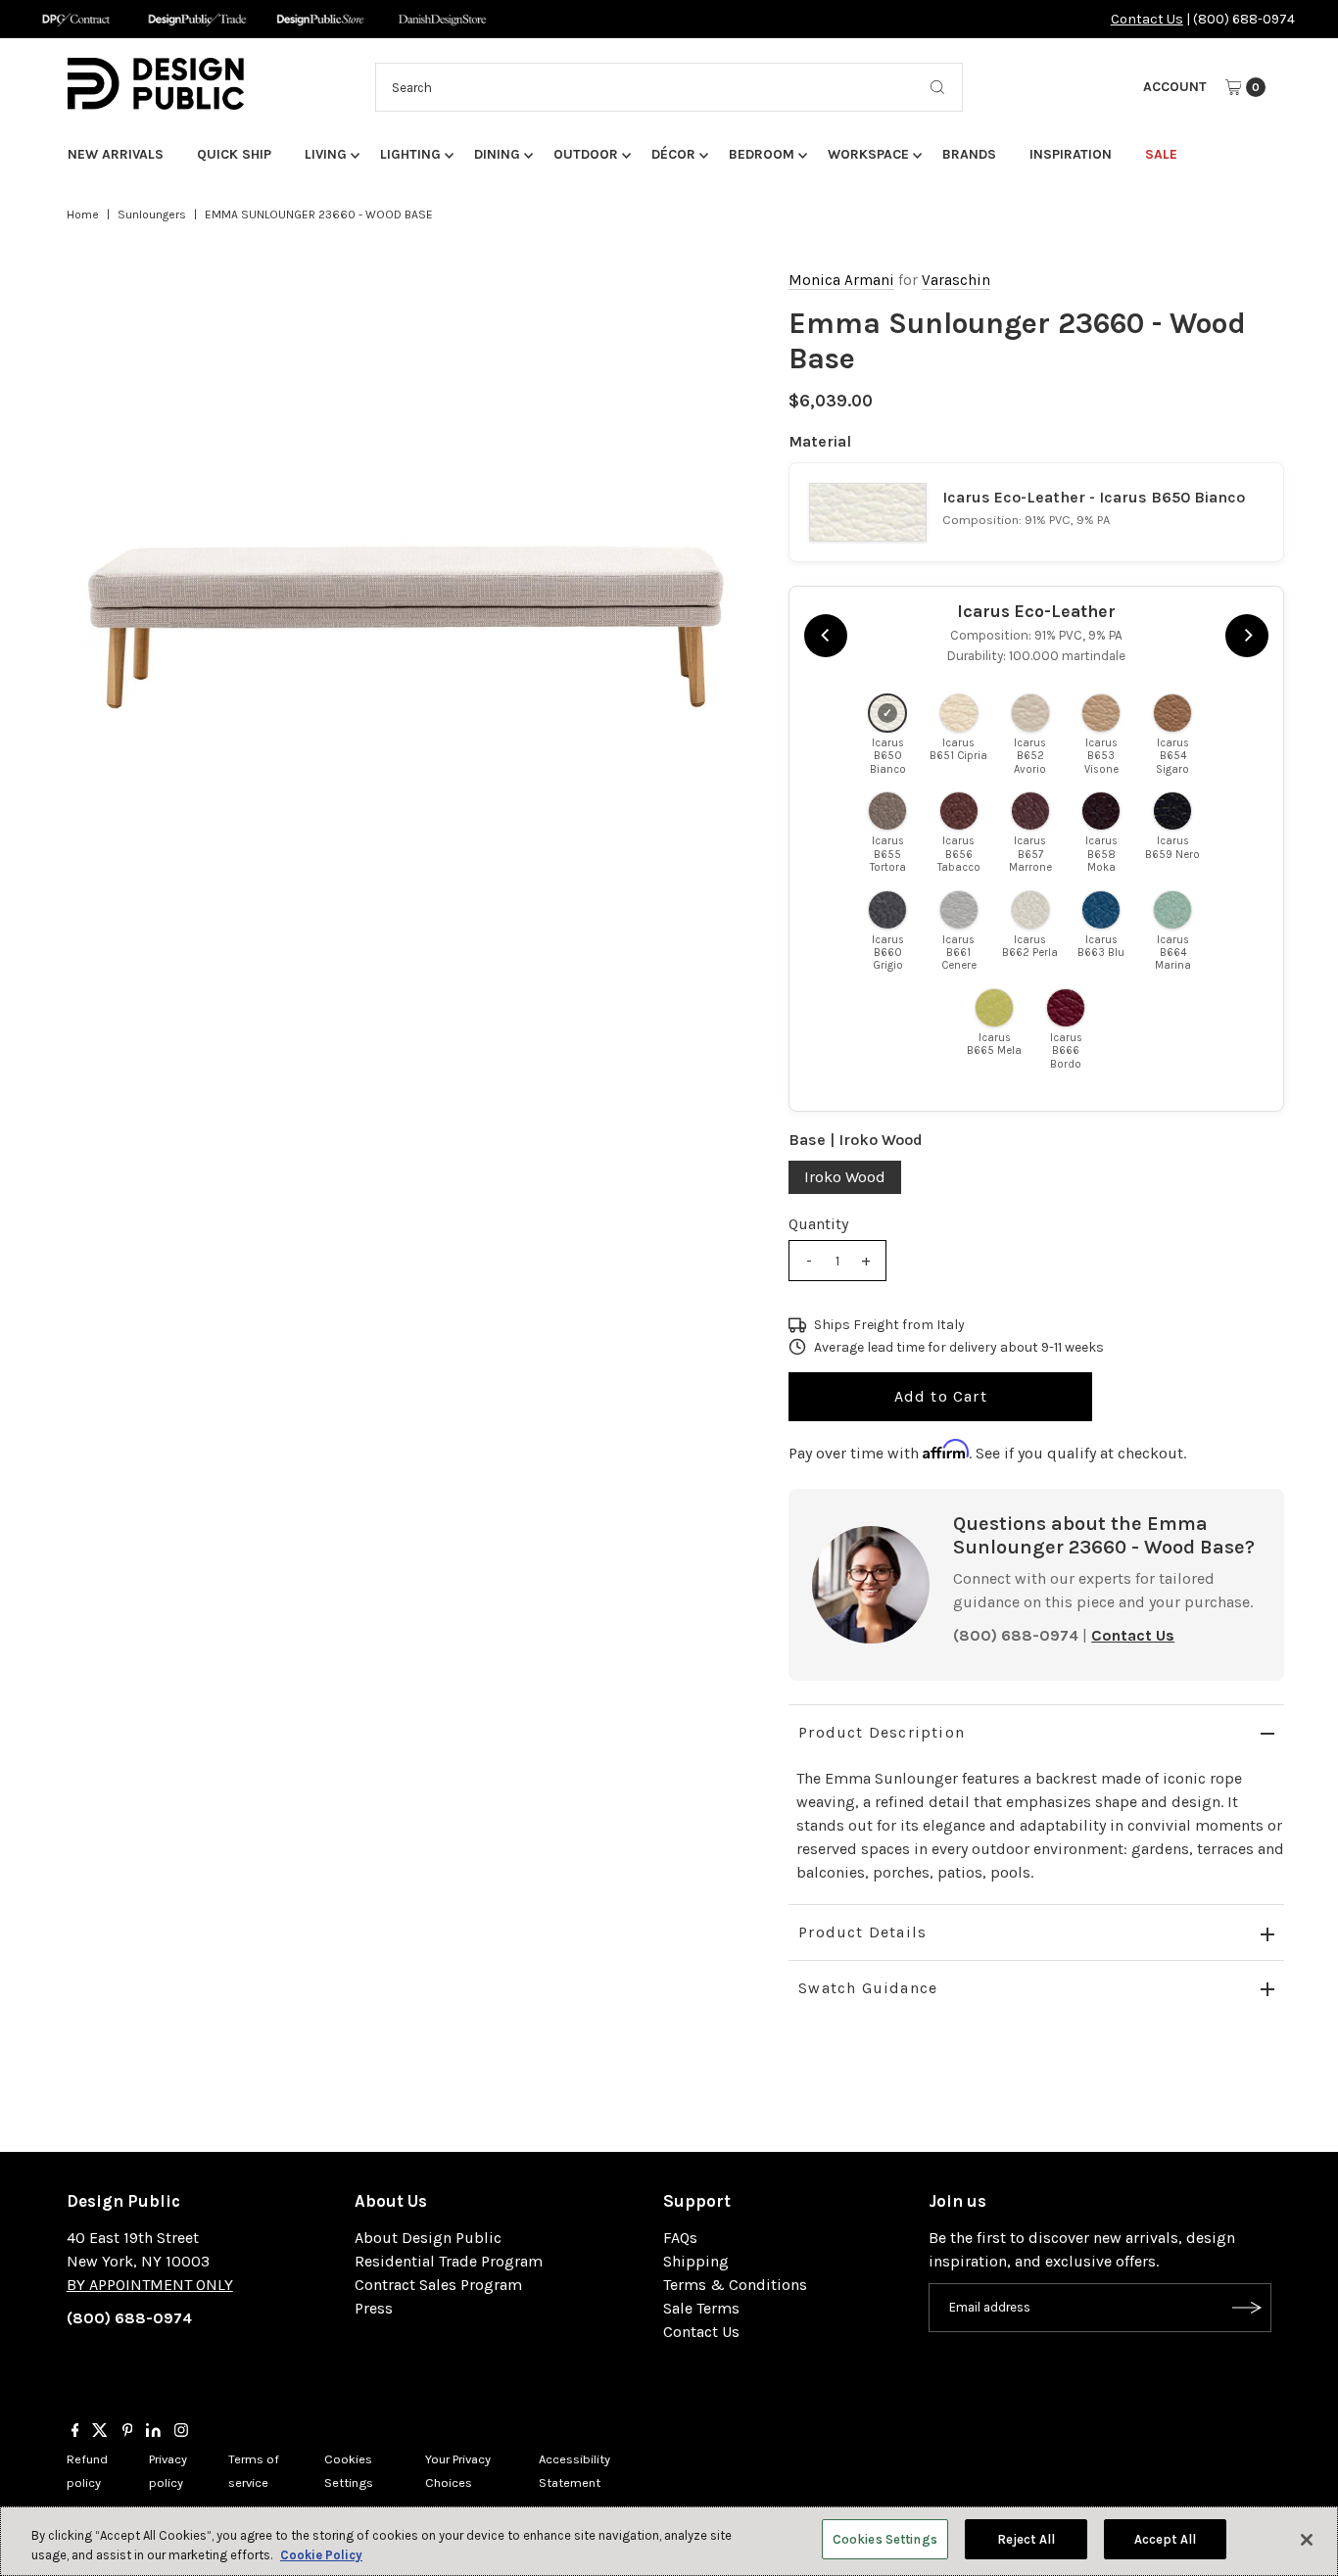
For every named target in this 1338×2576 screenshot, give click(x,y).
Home (83, 215)
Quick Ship (234, 154)
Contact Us (1147, 19)
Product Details (862, 1932)
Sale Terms (701, 2308)
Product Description (882, 1732)
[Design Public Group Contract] (75, 19)
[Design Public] (320, 19)
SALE (1161, 154)
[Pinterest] (128, 2432)
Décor (673, 154)
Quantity (818, 1224)
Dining (497, 154)
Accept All (1165, 2539)
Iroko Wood (845, 1177)
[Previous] (826, 636)
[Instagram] (181, 2432)
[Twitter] (100, 2432)
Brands (969, 154)
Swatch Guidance (868, 1988)
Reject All (1026, 2539)
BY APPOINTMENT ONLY (150, 2285)
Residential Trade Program (449, 2261)
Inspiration (1071, 154)
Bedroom (762, 154)
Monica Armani (841, 280)
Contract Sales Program (438, 2285)
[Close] (1307, 2540)
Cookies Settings (885, 2539)
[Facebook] (75, 2432)
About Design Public (428, 2238)
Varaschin (956, 280)
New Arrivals (116, 154)
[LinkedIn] (153, 2432)
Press (374, 2308)
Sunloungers (152, 215)
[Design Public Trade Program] (197, 19)
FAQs (680, 2238)
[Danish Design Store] (442, 19)
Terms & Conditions (735, 2285)
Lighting (410, 154)
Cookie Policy (321, 2555)
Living (326, 154)
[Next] (1247, 636)
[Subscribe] (1247, 2308)
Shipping (696, 2261)
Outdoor (586, 154)
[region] (407, 629)
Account (1175, 87)
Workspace (868, 154)
